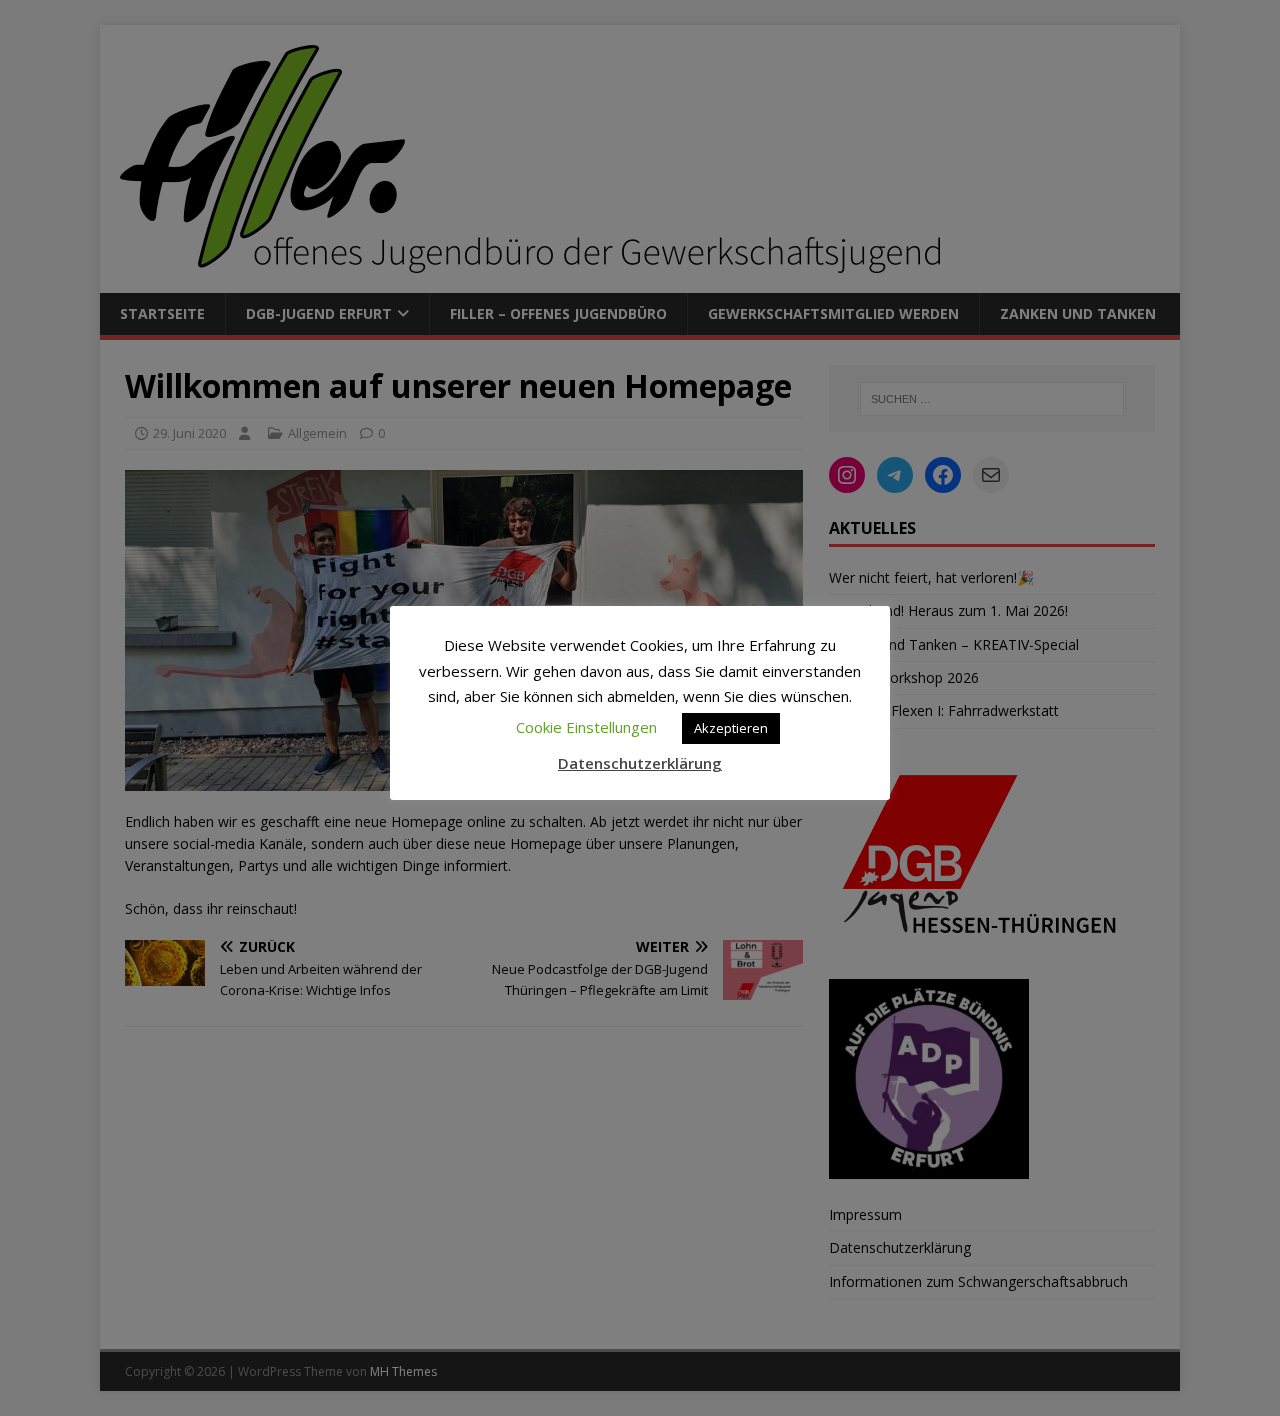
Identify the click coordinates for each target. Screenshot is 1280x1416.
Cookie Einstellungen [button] (586, 727)
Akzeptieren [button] (731, 728)
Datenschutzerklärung (640, 763)
